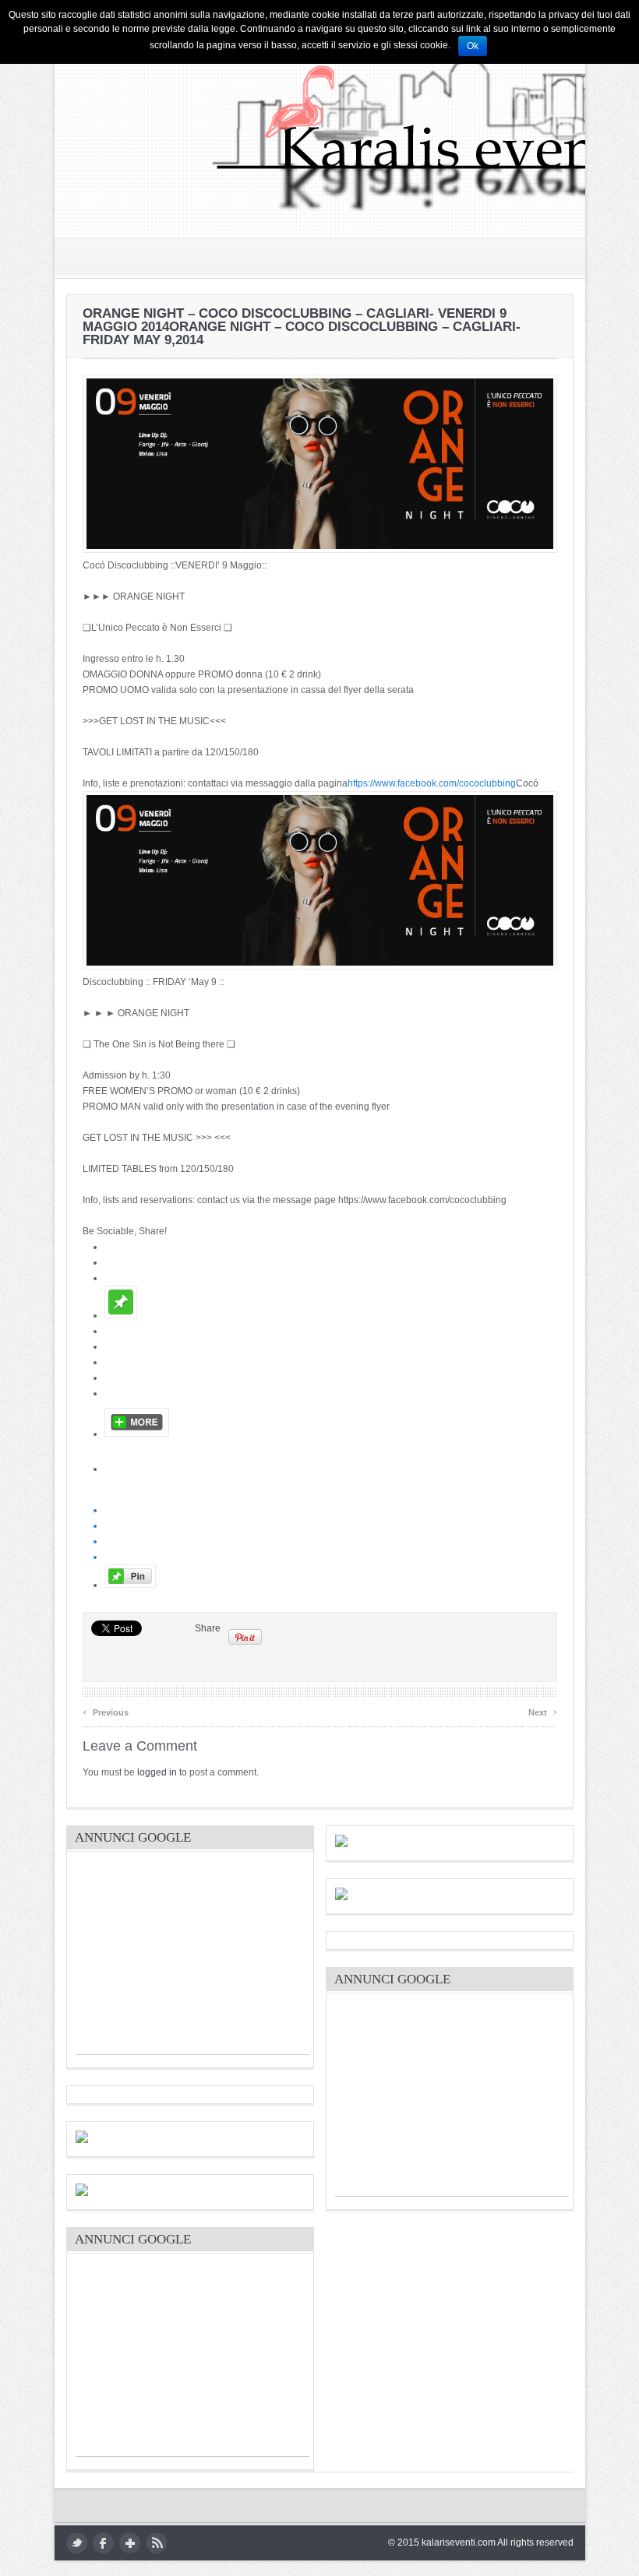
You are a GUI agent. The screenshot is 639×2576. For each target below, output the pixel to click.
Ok (473, 46)
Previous (106, 1710)
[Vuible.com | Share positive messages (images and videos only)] (121, 1315)
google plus (130, 2543)
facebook (103, 2543)
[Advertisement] (192, 1957)
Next (543, 1710)
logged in (157, 1772)
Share (208, 1628)
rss (156, 2543)
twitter (77, 2543)
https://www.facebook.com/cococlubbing (432, 783)
